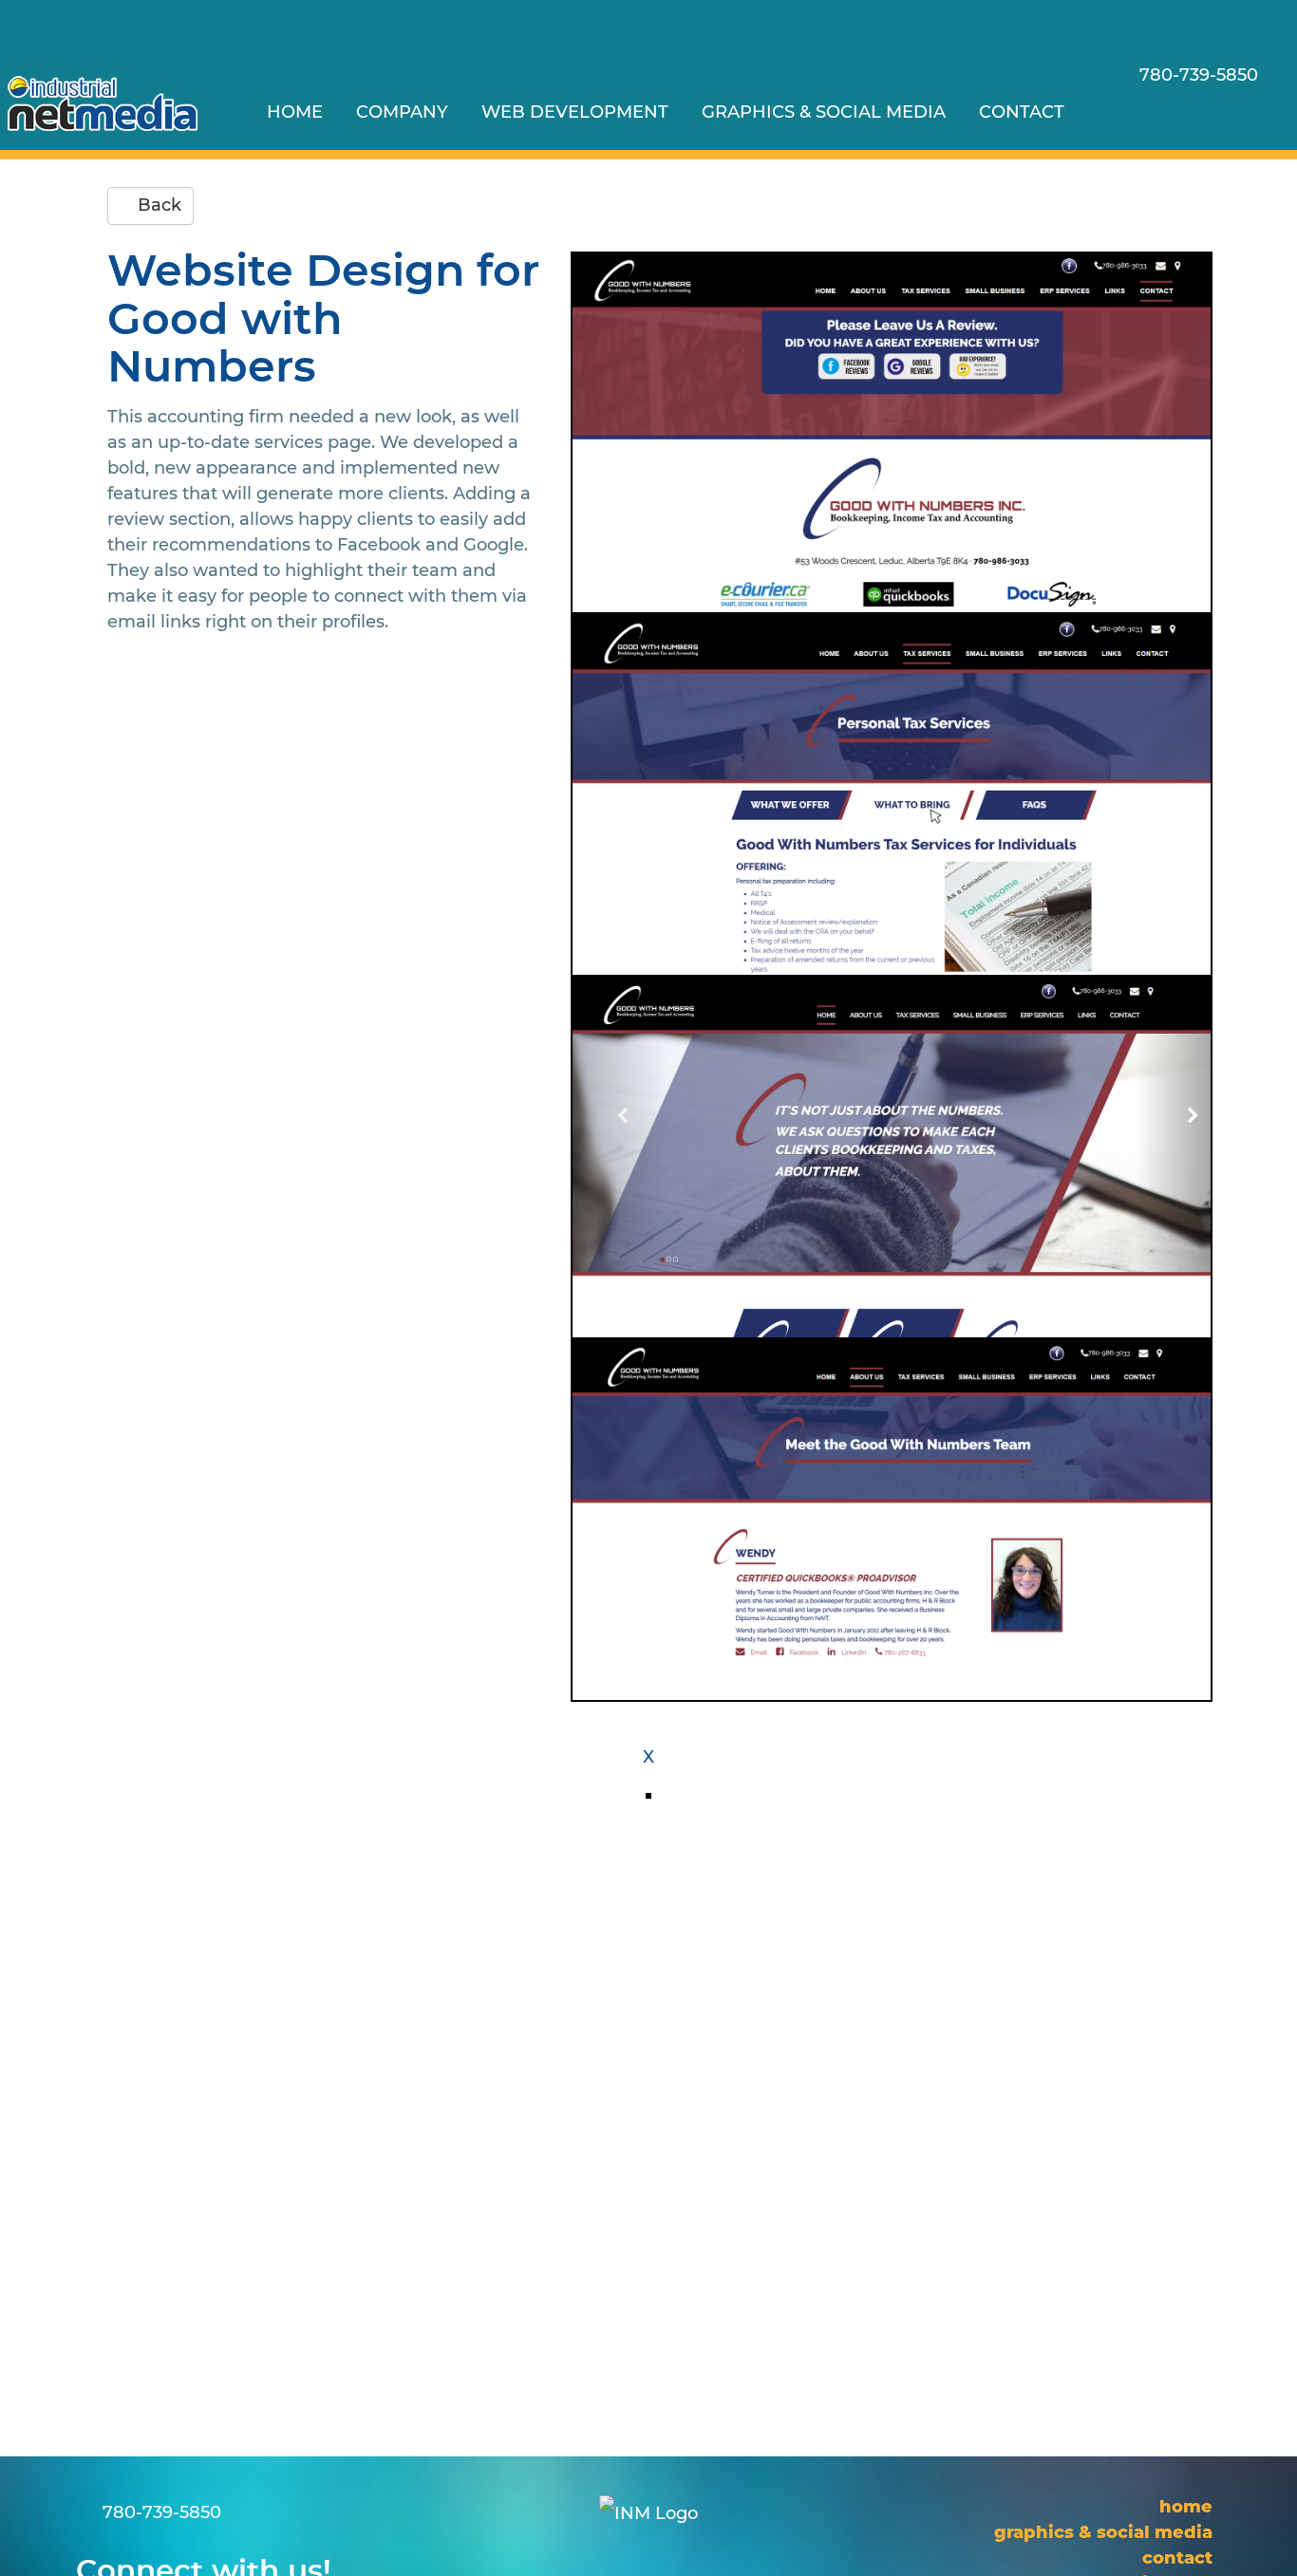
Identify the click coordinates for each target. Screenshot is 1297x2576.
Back (157, 205)
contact (1022, 112)
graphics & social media (824, 112)
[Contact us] (1156, 112)
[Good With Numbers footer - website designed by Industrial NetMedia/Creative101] (892, 433)
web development (575, 112)
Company (402, 112)
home (295, 112)
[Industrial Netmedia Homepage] (103, 103)
